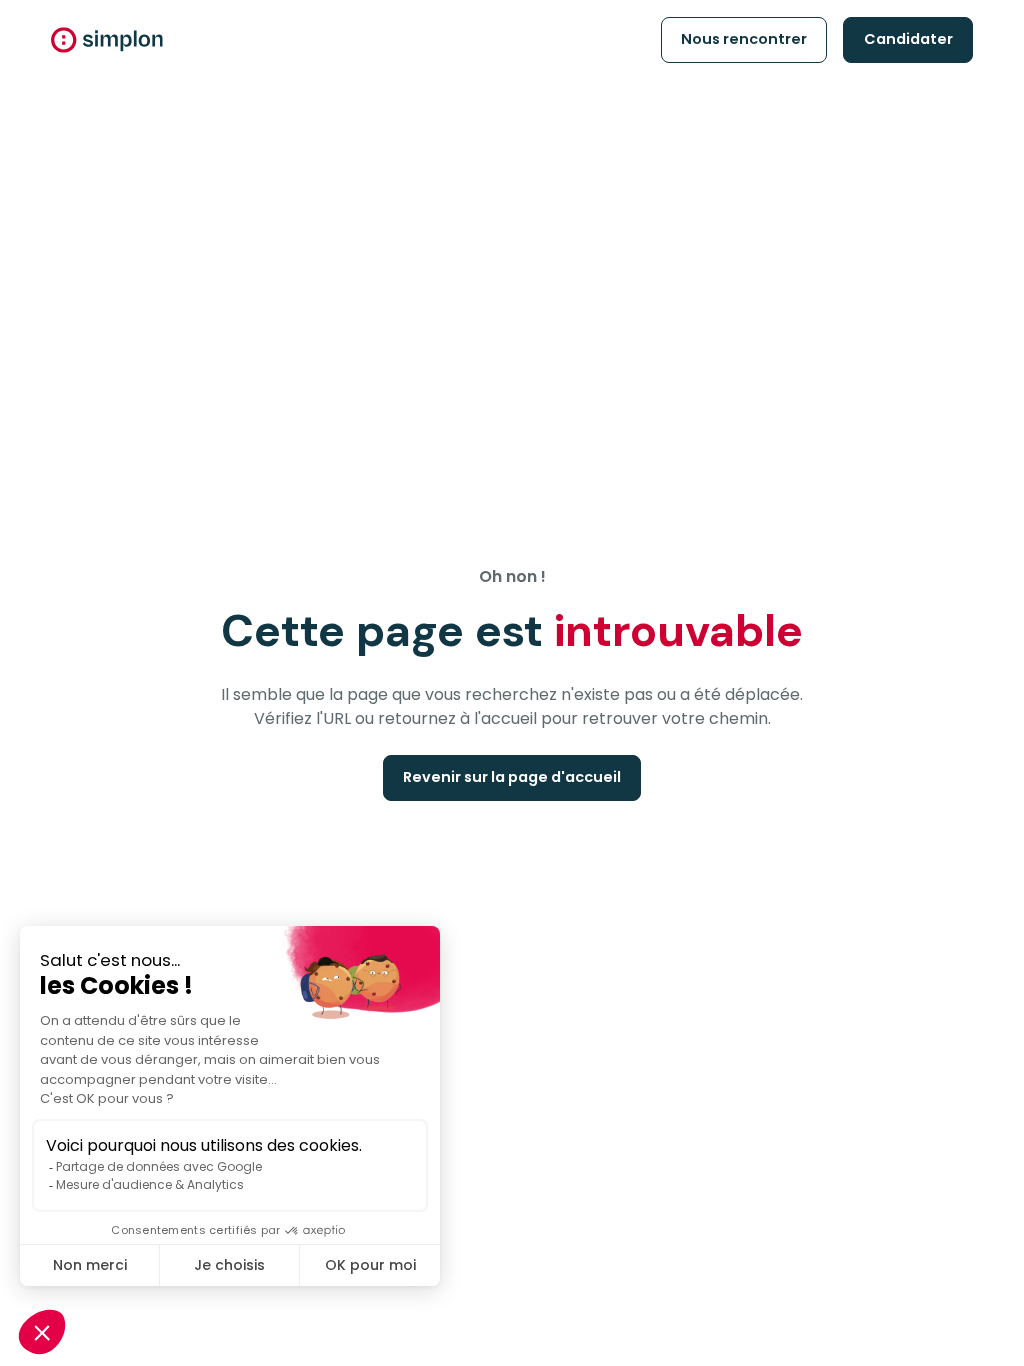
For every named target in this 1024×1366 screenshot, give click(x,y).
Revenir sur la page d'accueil (512, 777)
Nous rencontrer (744, 39)
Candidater (908, 39)
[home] (107, 40)
